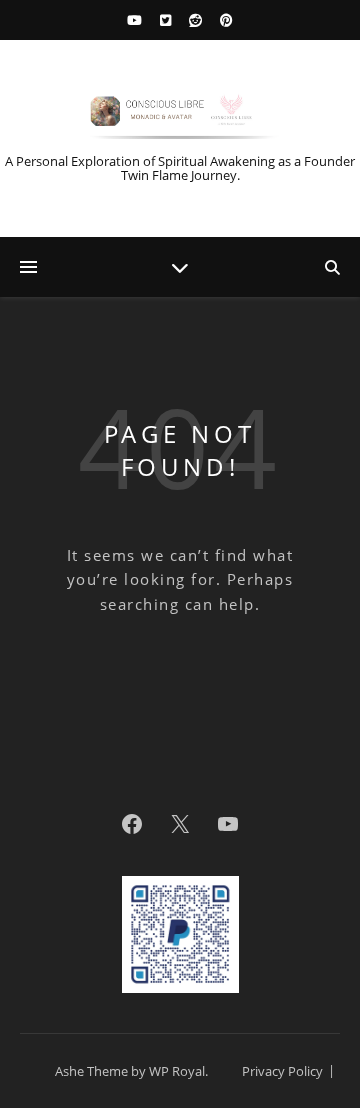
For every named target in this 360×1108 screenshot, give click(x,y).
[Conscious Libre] (180, 114)
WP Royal (177, 1071)
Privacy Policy (282, 1071)
